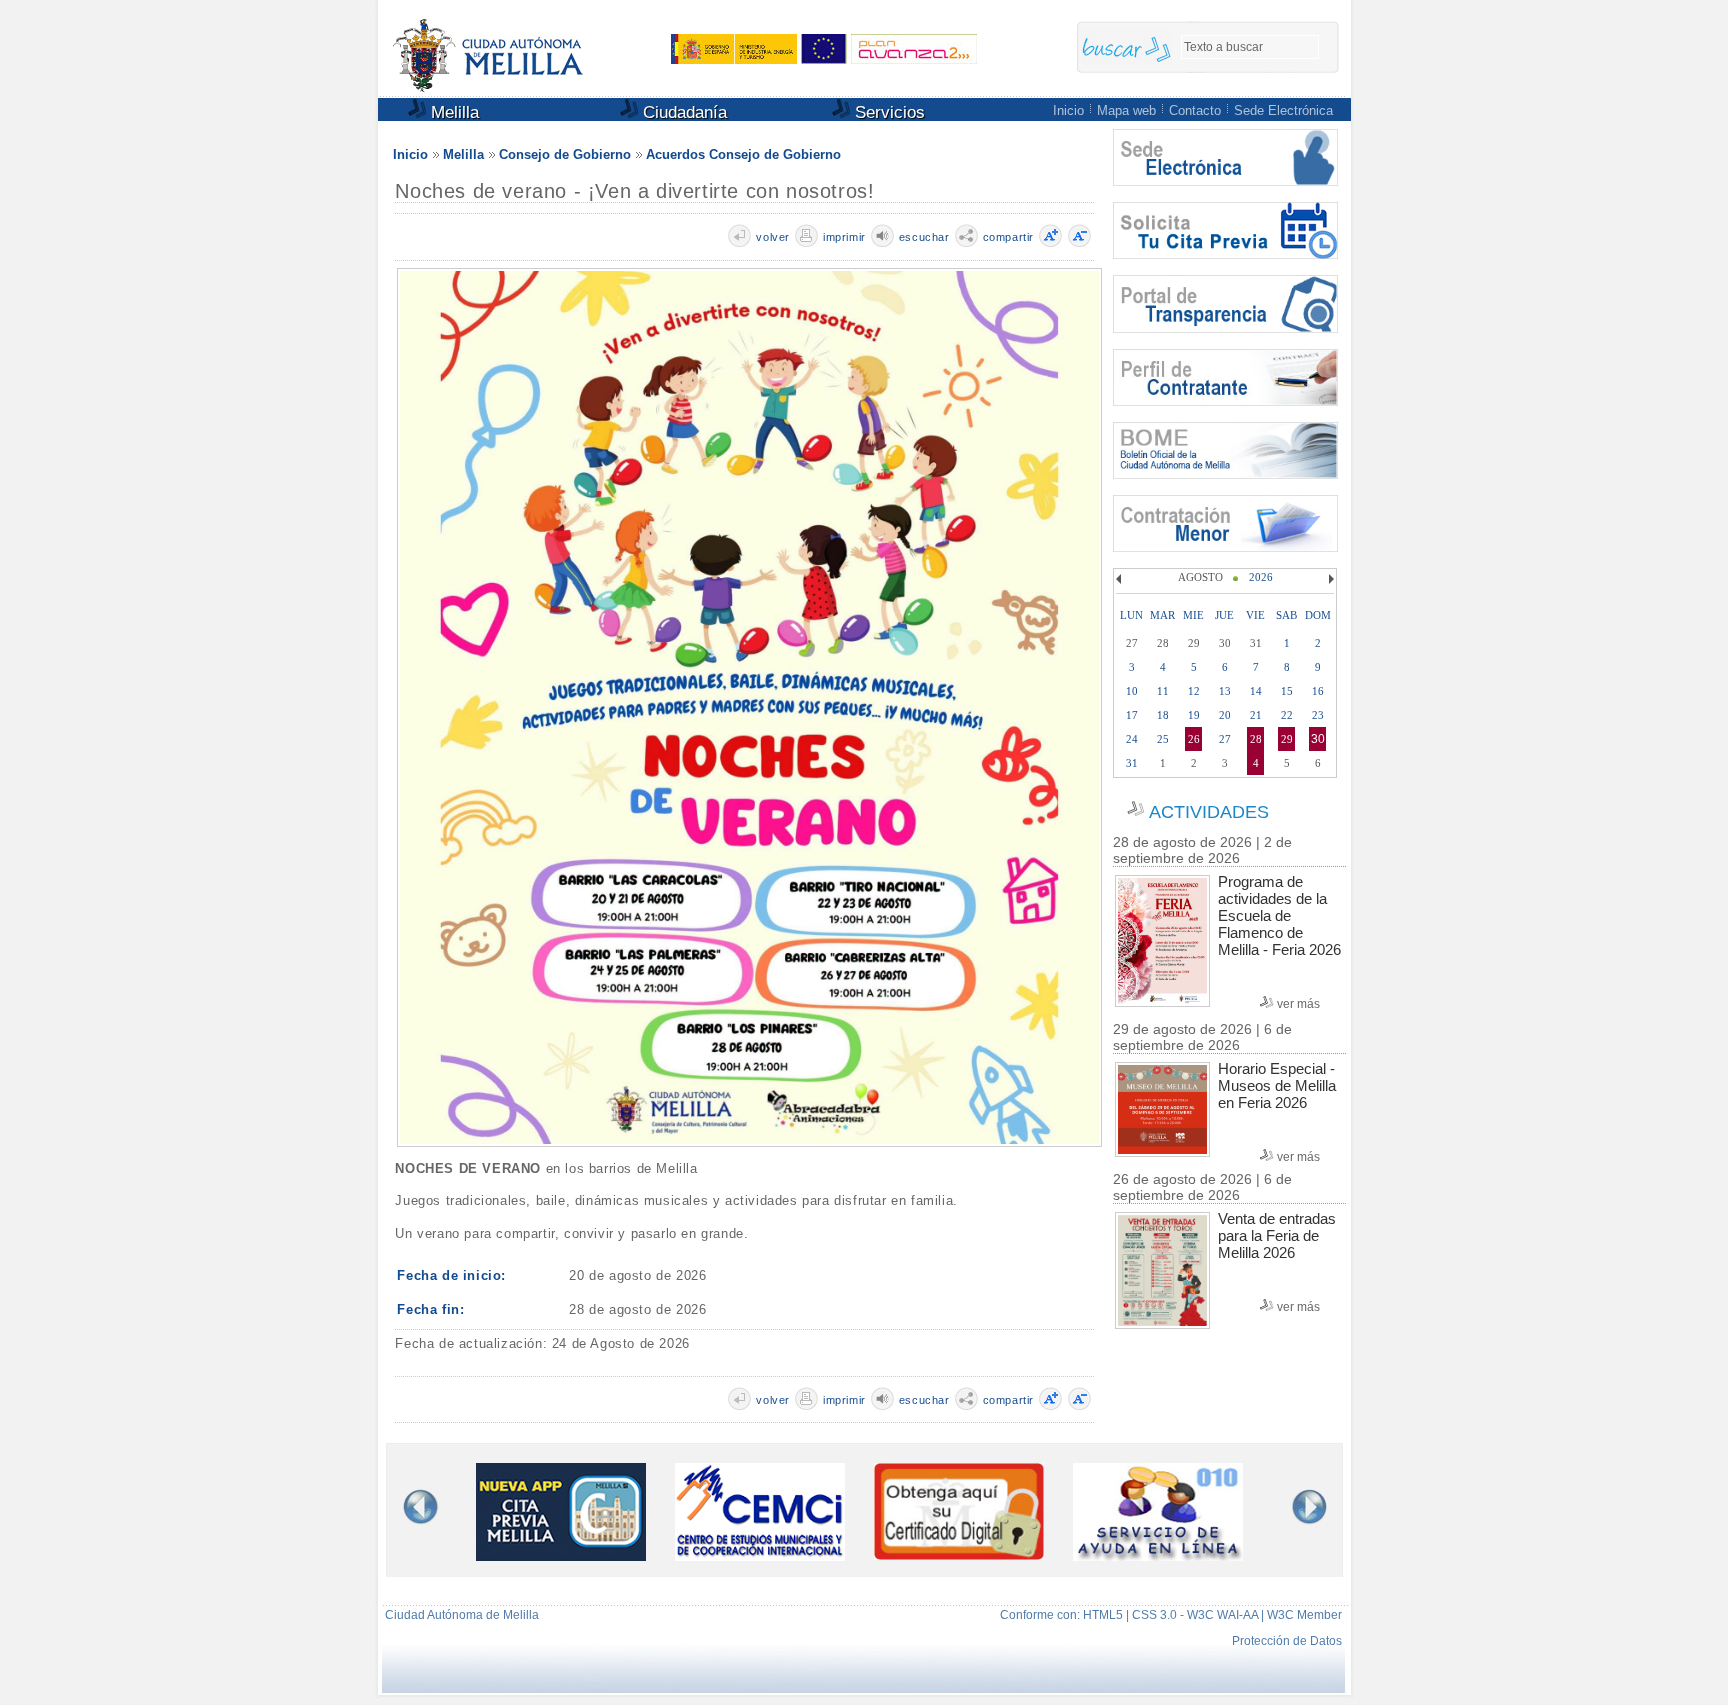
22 (1287, 715)
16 (1318, 691)
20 (1225, 715)
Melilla (452, 112)
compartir (1008, 237)
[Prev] (1121, 579)
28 (1256, 739)
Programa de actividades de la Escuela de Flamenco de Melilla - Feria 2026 (1279, 915)
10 (1132, 691)
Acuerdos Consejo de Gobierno (743, 154)
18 (1163, 715)
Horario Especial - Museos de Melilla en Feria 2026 (1277, 1085)
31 (1132, 763)
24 (1132, 739)
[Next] (1329, 579)
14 (1256, 691)
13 (1225, 691)
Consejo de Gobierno (565, 154)
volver (773, 237)
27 (1225, 739)
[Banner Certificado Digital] (959, 1554)
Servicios (887, 112)
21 (1256, 715)
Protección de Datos (1287, 1641)
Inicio (1068, 110)
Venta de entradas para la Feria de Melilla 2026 (1277, 1235)
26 (1194, 739)
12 (1194, 691)
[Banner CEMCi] (760, 1555)
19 (1194, 715)
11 (1163, 691)
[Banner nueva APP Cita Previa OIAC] (561, 1555)
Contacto (1195, 110)
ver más (1298, 1004)
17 (1132, 715)
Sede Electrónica (1283, 110)
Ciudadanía (682, 112)
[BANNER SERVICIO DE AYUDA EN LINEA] (1158, 1555)
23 (1318, 715)
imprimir (844, 237)
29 (1287, 739)
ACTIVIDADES (1209, 812)
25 (1163, 739)
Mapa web (1126, 110)
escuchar (924, 237)
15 (1287, 691)
